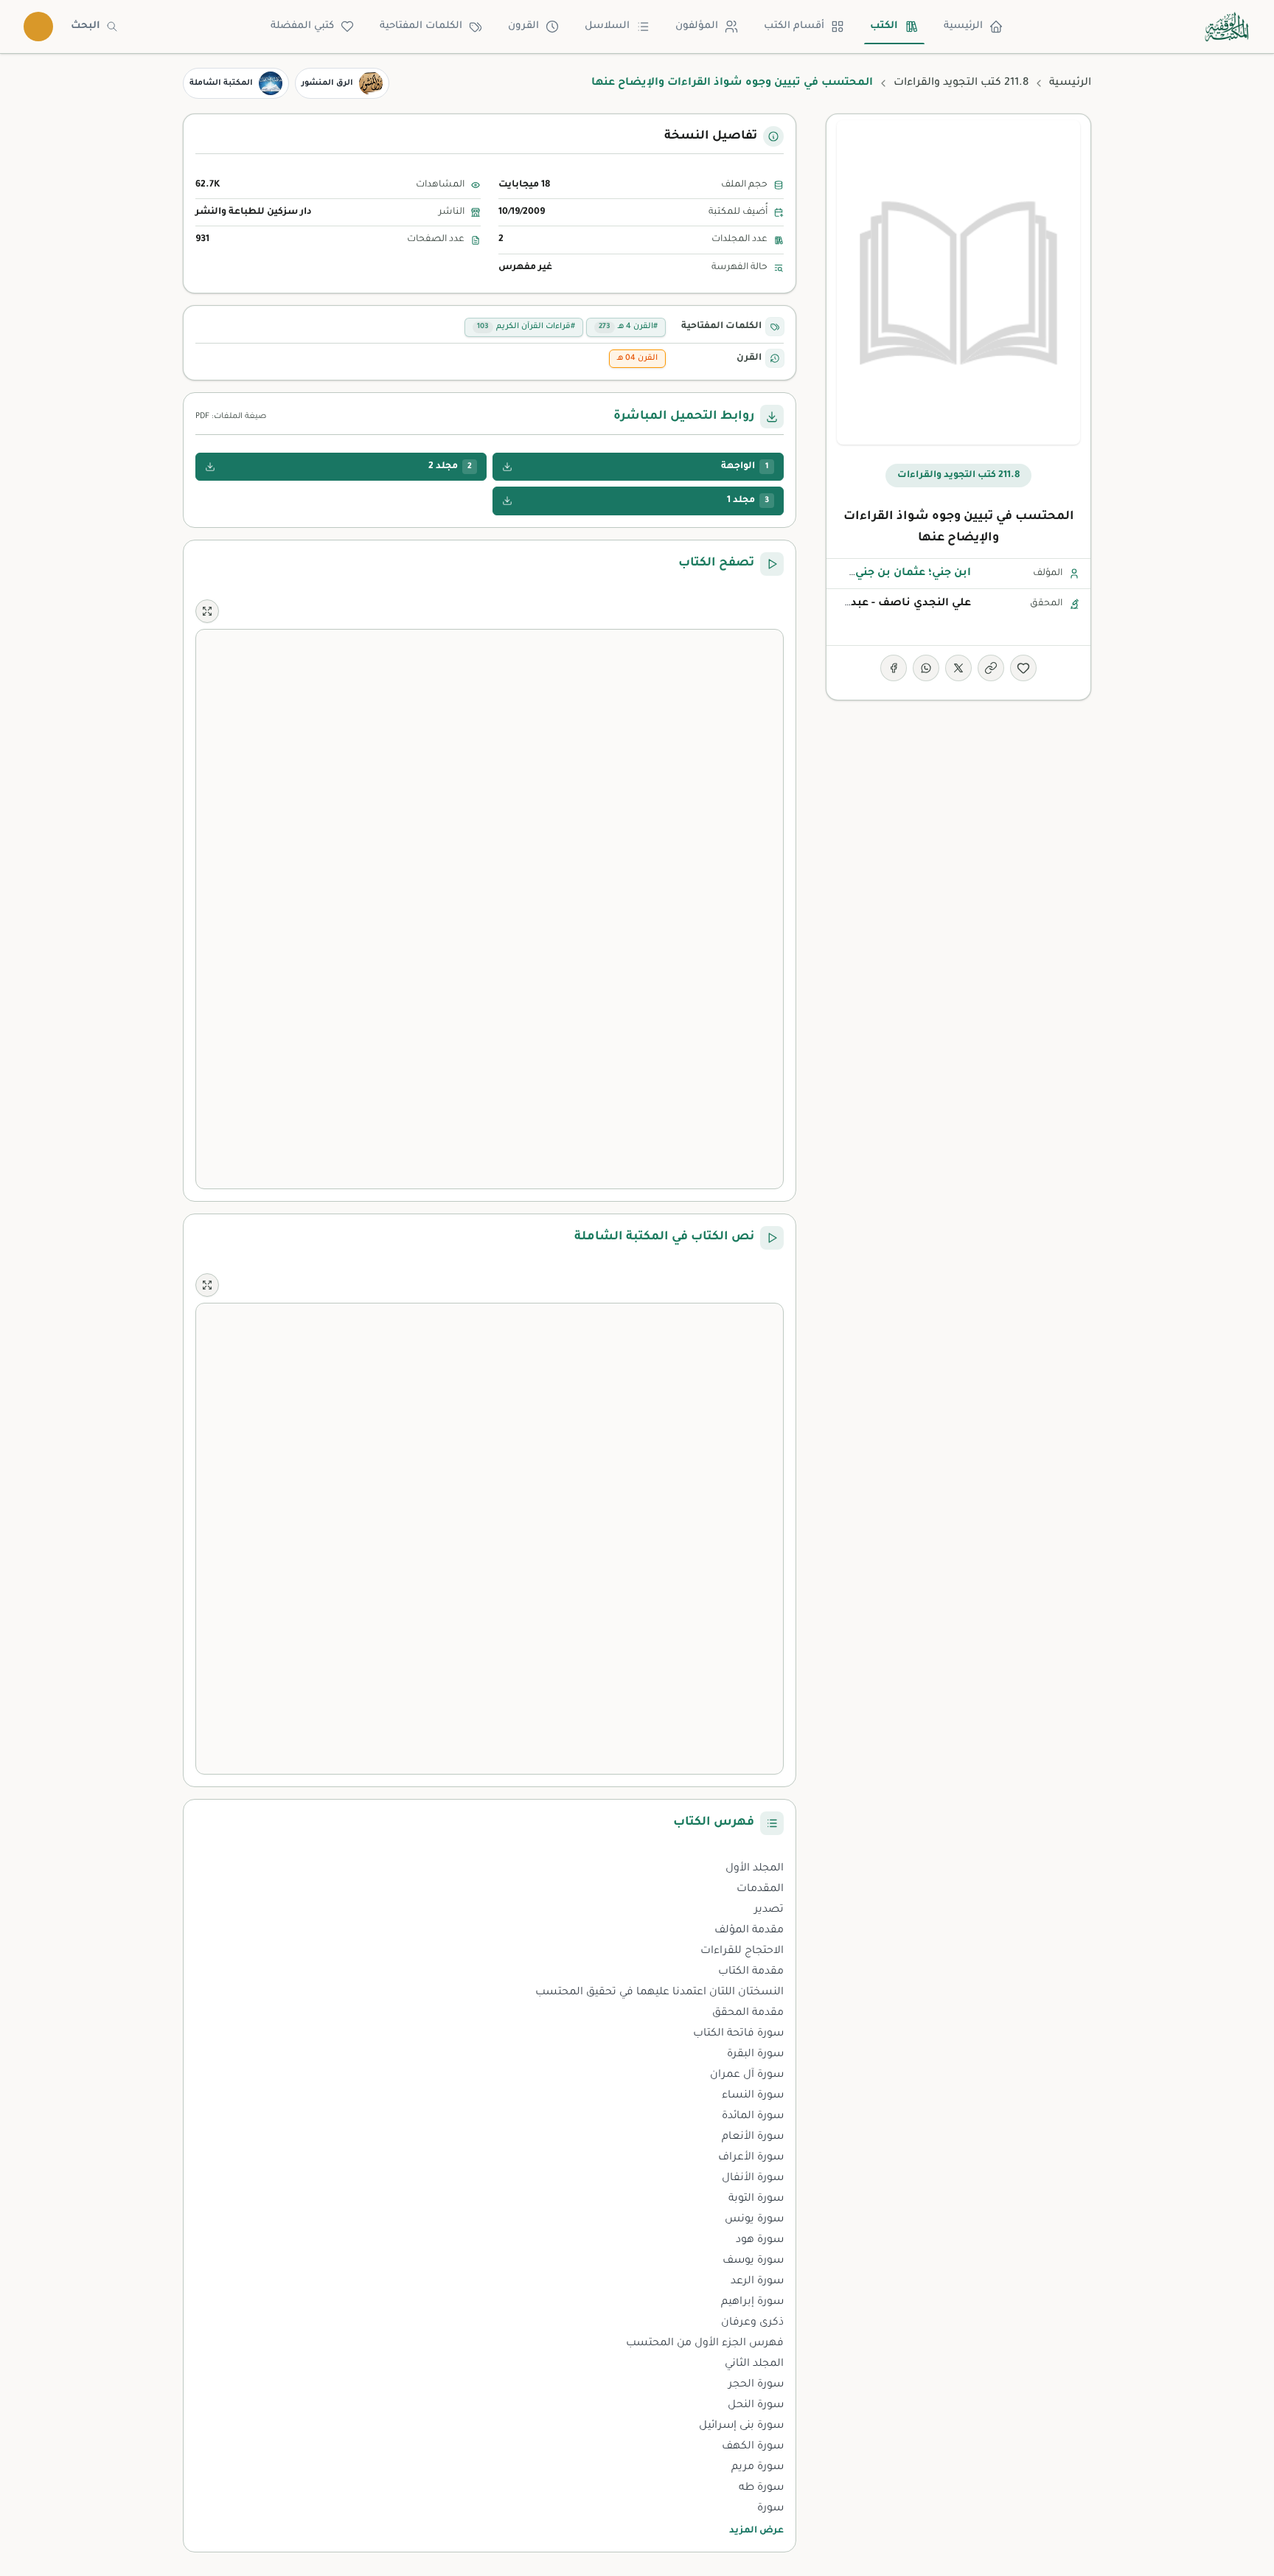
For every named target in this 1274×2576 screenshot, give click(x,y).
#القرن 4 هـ (628, 327)
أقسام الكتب (794, 26)
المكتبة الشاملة (221, 83)
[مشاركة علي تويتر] (958, 668)
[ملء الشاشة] (207, 611)
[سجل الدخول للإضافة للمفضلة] (1023, 668)
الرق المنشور (327, 83)
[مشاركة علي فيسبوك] (894, 668)
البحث (86, 26)
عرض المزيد (756, 2531)
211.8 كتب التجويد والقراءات (961, 83)
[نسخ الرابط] (991, 668)
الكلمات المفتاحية (421, 26)
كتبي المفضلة (302, 26)
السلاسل (607, 26)
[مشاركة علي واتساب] (926, 668)
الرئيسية (963, 26)
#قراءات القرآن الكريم (526, 327)
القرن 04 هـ (637, 358)
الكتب (884, 26)
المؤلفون (697, 26)
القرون (523, 26)
